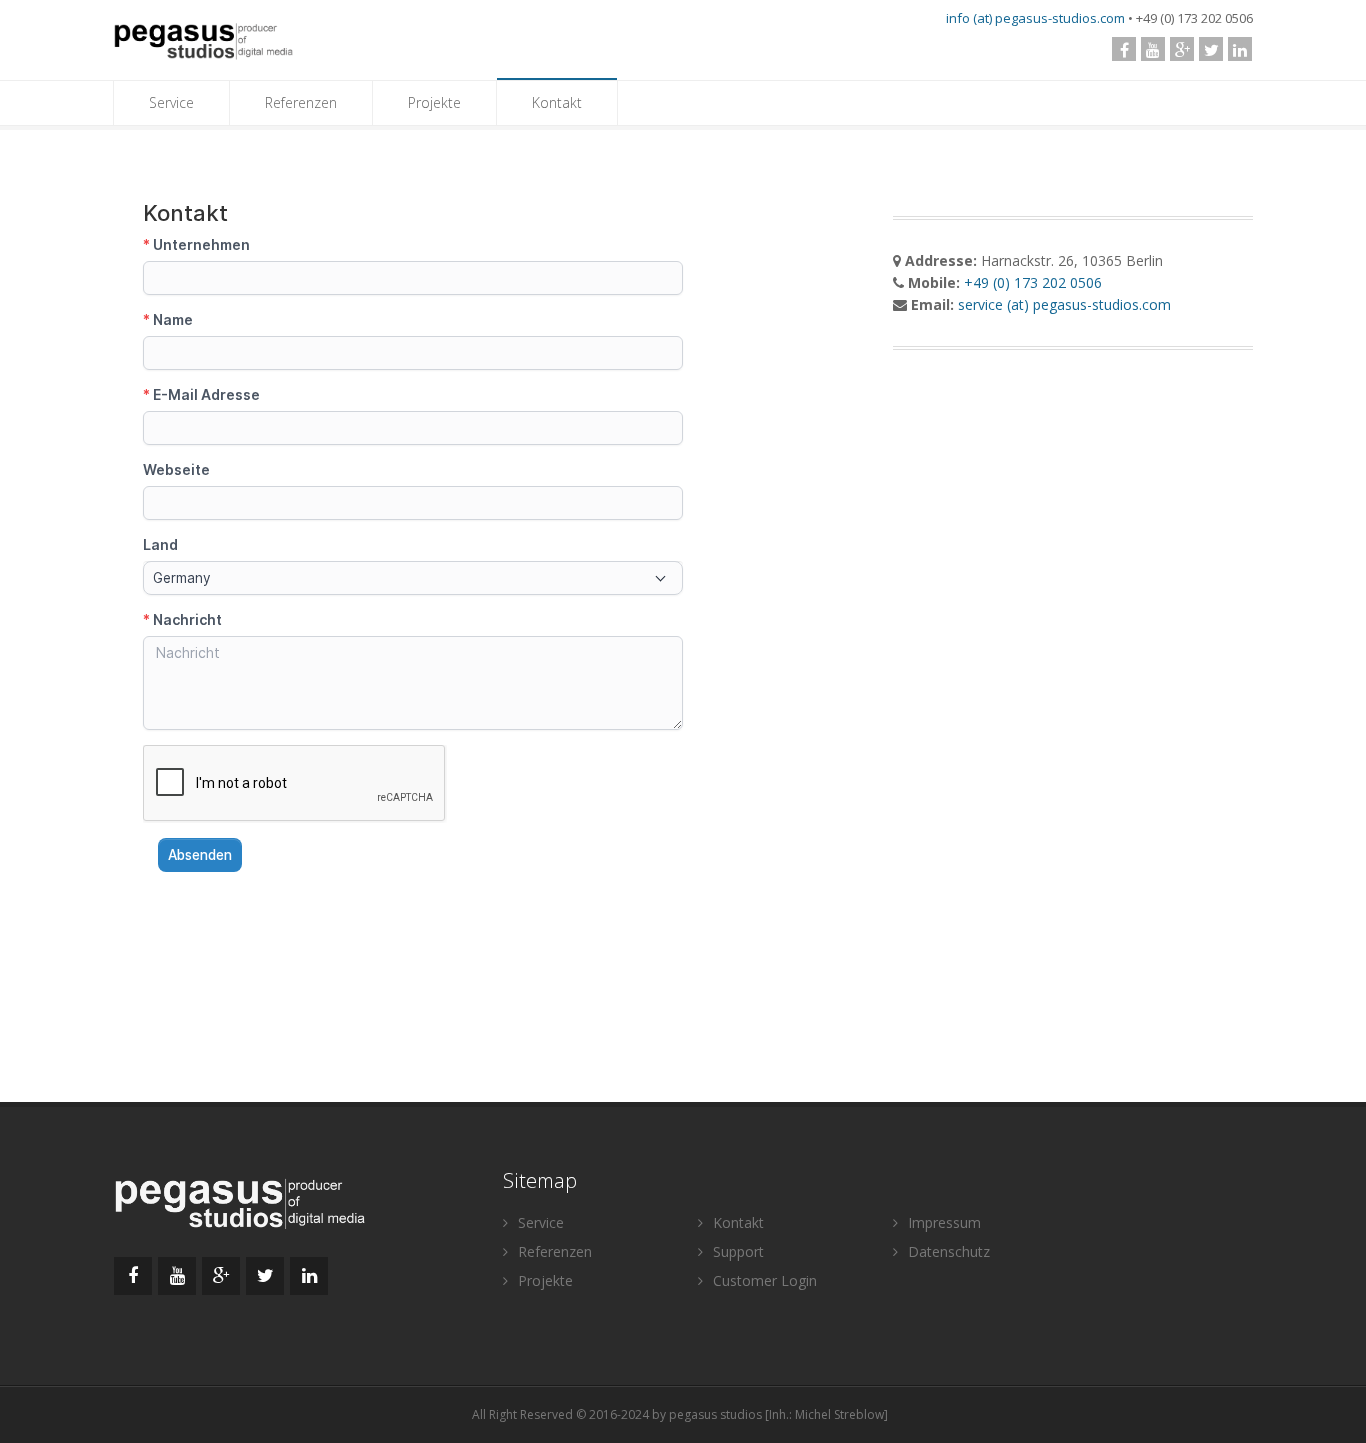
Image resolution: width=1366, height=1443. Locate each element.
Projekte (434, 102)
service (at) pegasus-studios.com (1064, 304)
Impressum (942, 1222)
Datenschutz (947, 1251)
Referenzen (301, 102)
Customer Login (763, 1280)
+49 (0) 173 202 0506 (1033, 282)
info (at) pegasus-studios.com (1035, 18)
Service (171, 102)
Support (736, 1251)
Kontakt (557, 102)
